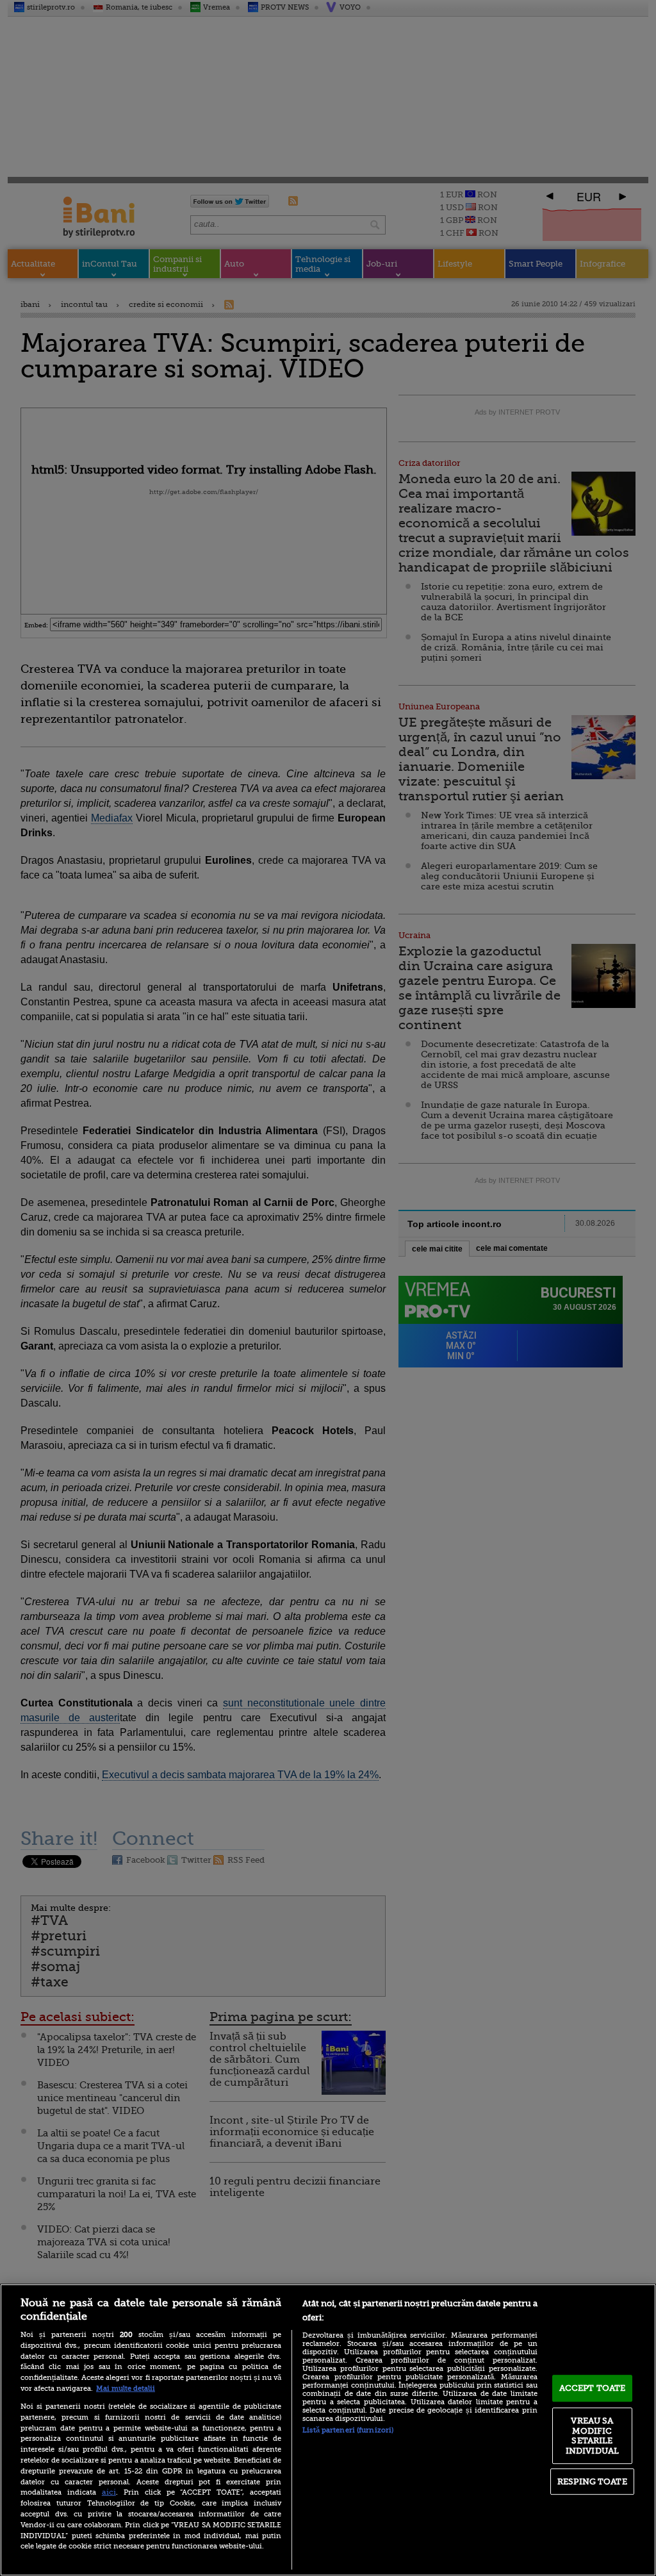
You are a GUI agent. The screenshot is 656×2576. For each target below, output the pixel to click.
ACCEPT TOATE (593, 2388)
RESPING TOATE (592, 2481)
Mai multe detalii (126, 2389)
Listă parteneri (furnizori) (348, 2430)
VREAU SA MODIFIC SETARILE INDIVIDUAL (592, 2436)
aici (109, 2492)
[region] (328, 2430)
